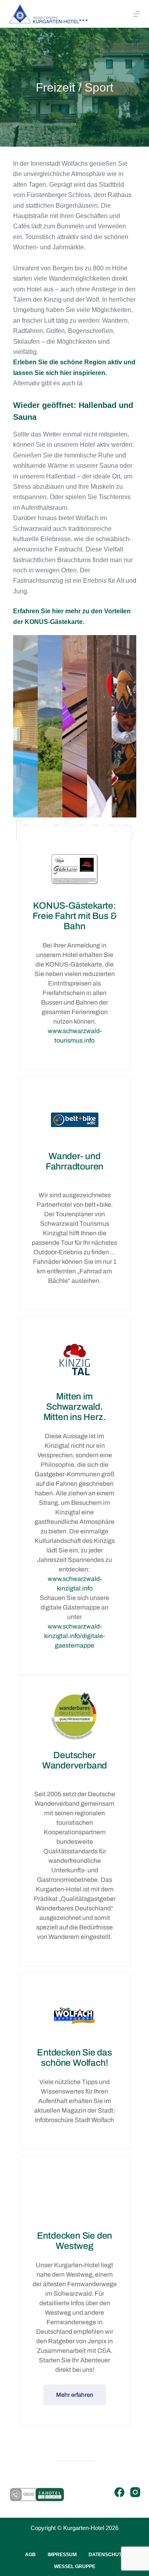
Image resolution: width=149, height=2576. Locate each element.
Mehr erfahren (75, 2395)
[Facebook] (119, 2492)
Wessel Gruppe (75, 2566)
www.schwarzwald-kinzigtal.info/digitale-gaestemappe (74, 1636)
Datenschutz (106, 2555)
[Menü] (137, 14)
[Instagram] (135, 2492)
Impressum (62, 2555)
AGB (30, 2555)
